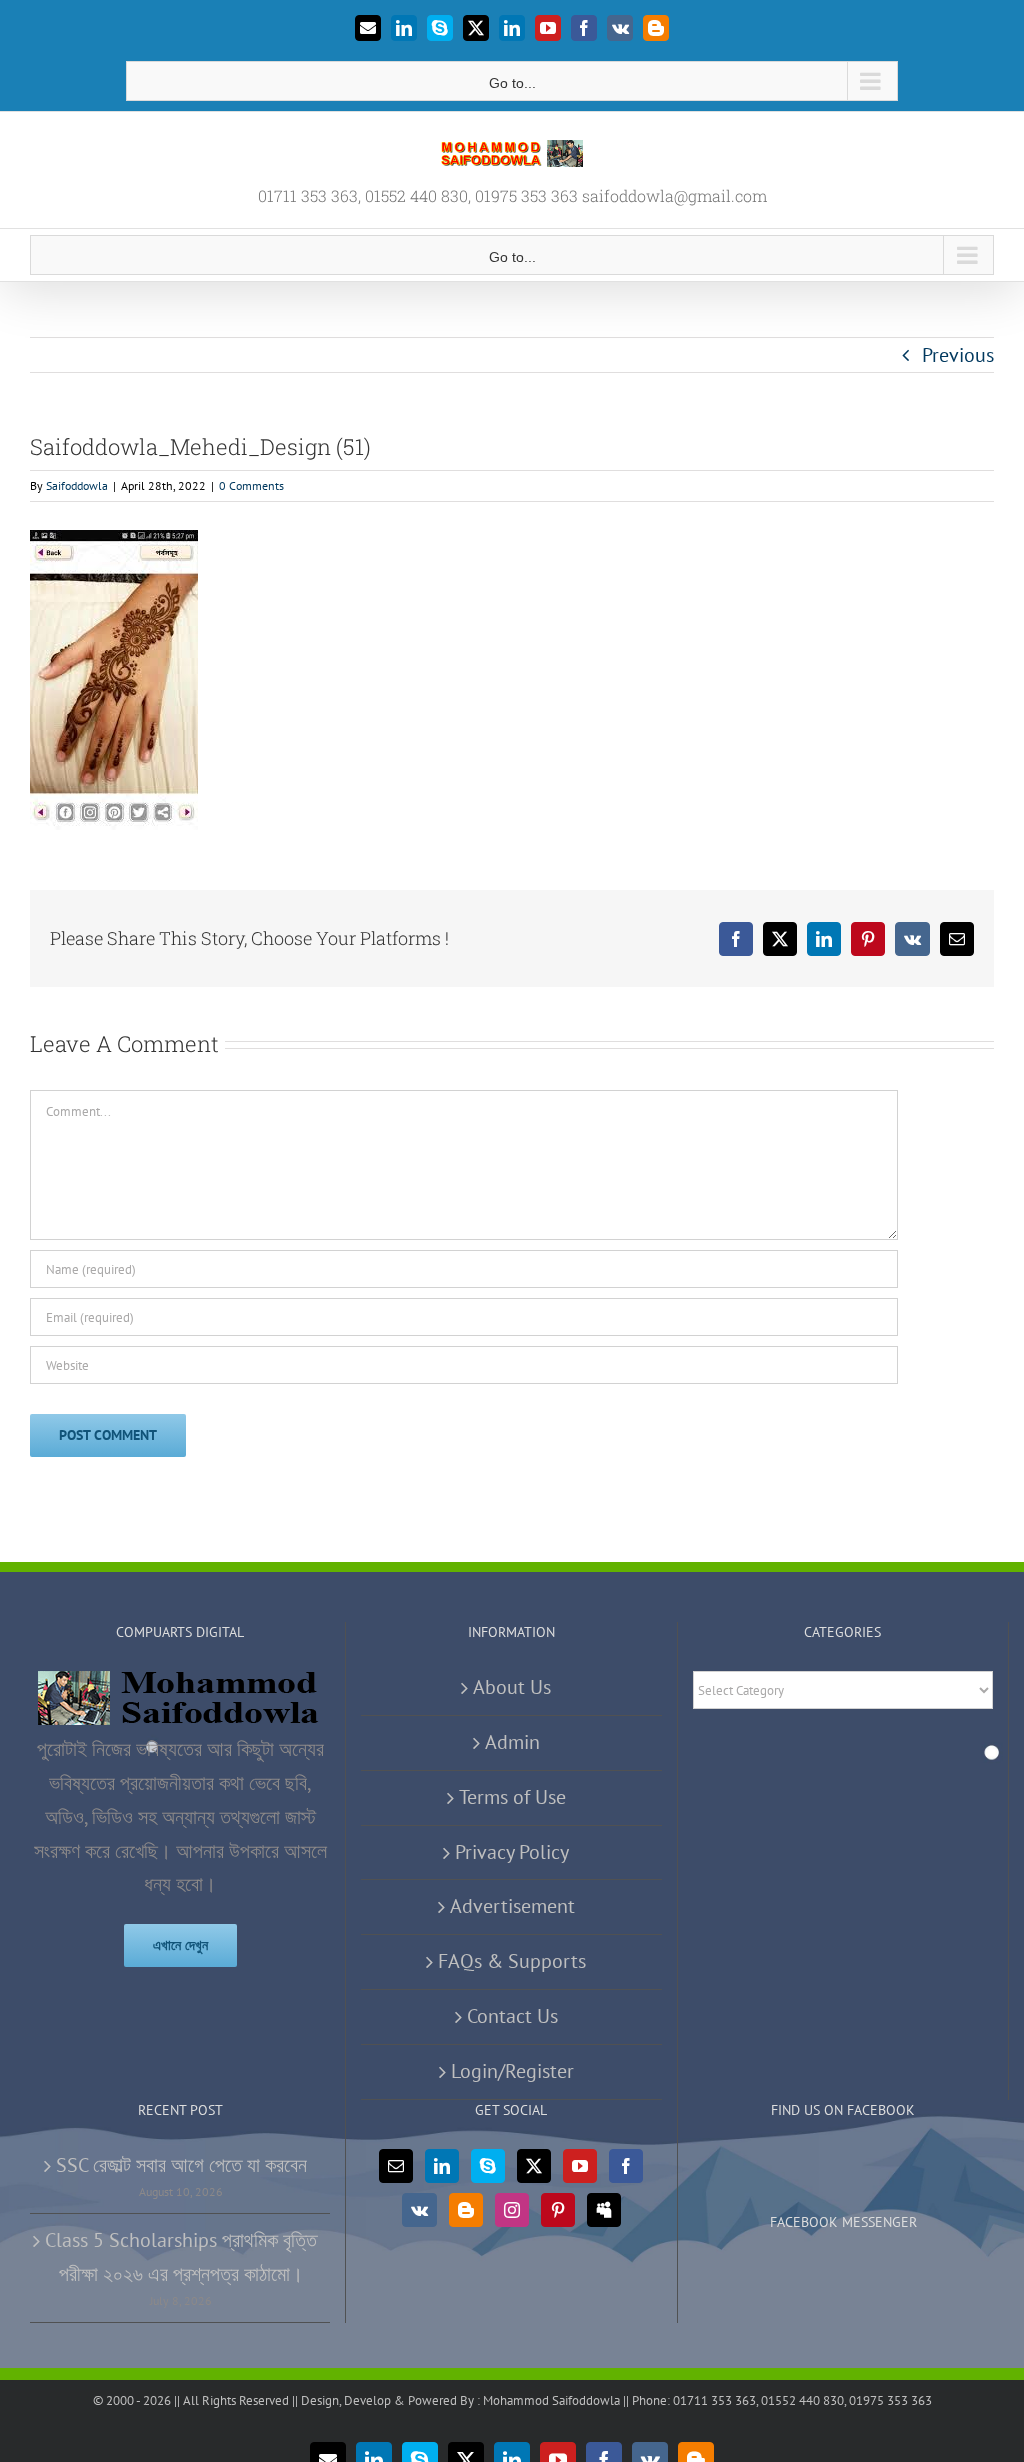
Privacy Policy (512, 1852)
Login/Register (512, 2071)
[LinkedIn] (442, 2166)
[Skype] (488, 2166)
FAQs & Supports (512, 1961)
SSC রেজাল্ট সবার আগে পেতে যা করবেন (181, 2165)
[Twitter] (534, 2166)
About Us (512, 1687)
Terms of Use (512, 1797)
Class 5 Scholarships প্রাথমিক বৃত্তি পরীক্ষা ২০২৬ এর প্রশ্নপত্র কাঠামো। (181, 2257)
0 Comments (251, 485)
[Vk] (419, 2210)
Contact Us (512, 2016)
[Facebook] (626, 2166)
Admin (512, 1742)
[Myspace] (604, 2210)
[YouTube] (580, 2166)
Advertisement (512, 1906)
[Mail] (396, 2166)
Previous (958, 355)
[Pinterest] (558, 2210)
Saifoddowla (77, 485)
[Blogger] (466, 2210)
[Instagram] (512, 2210)
